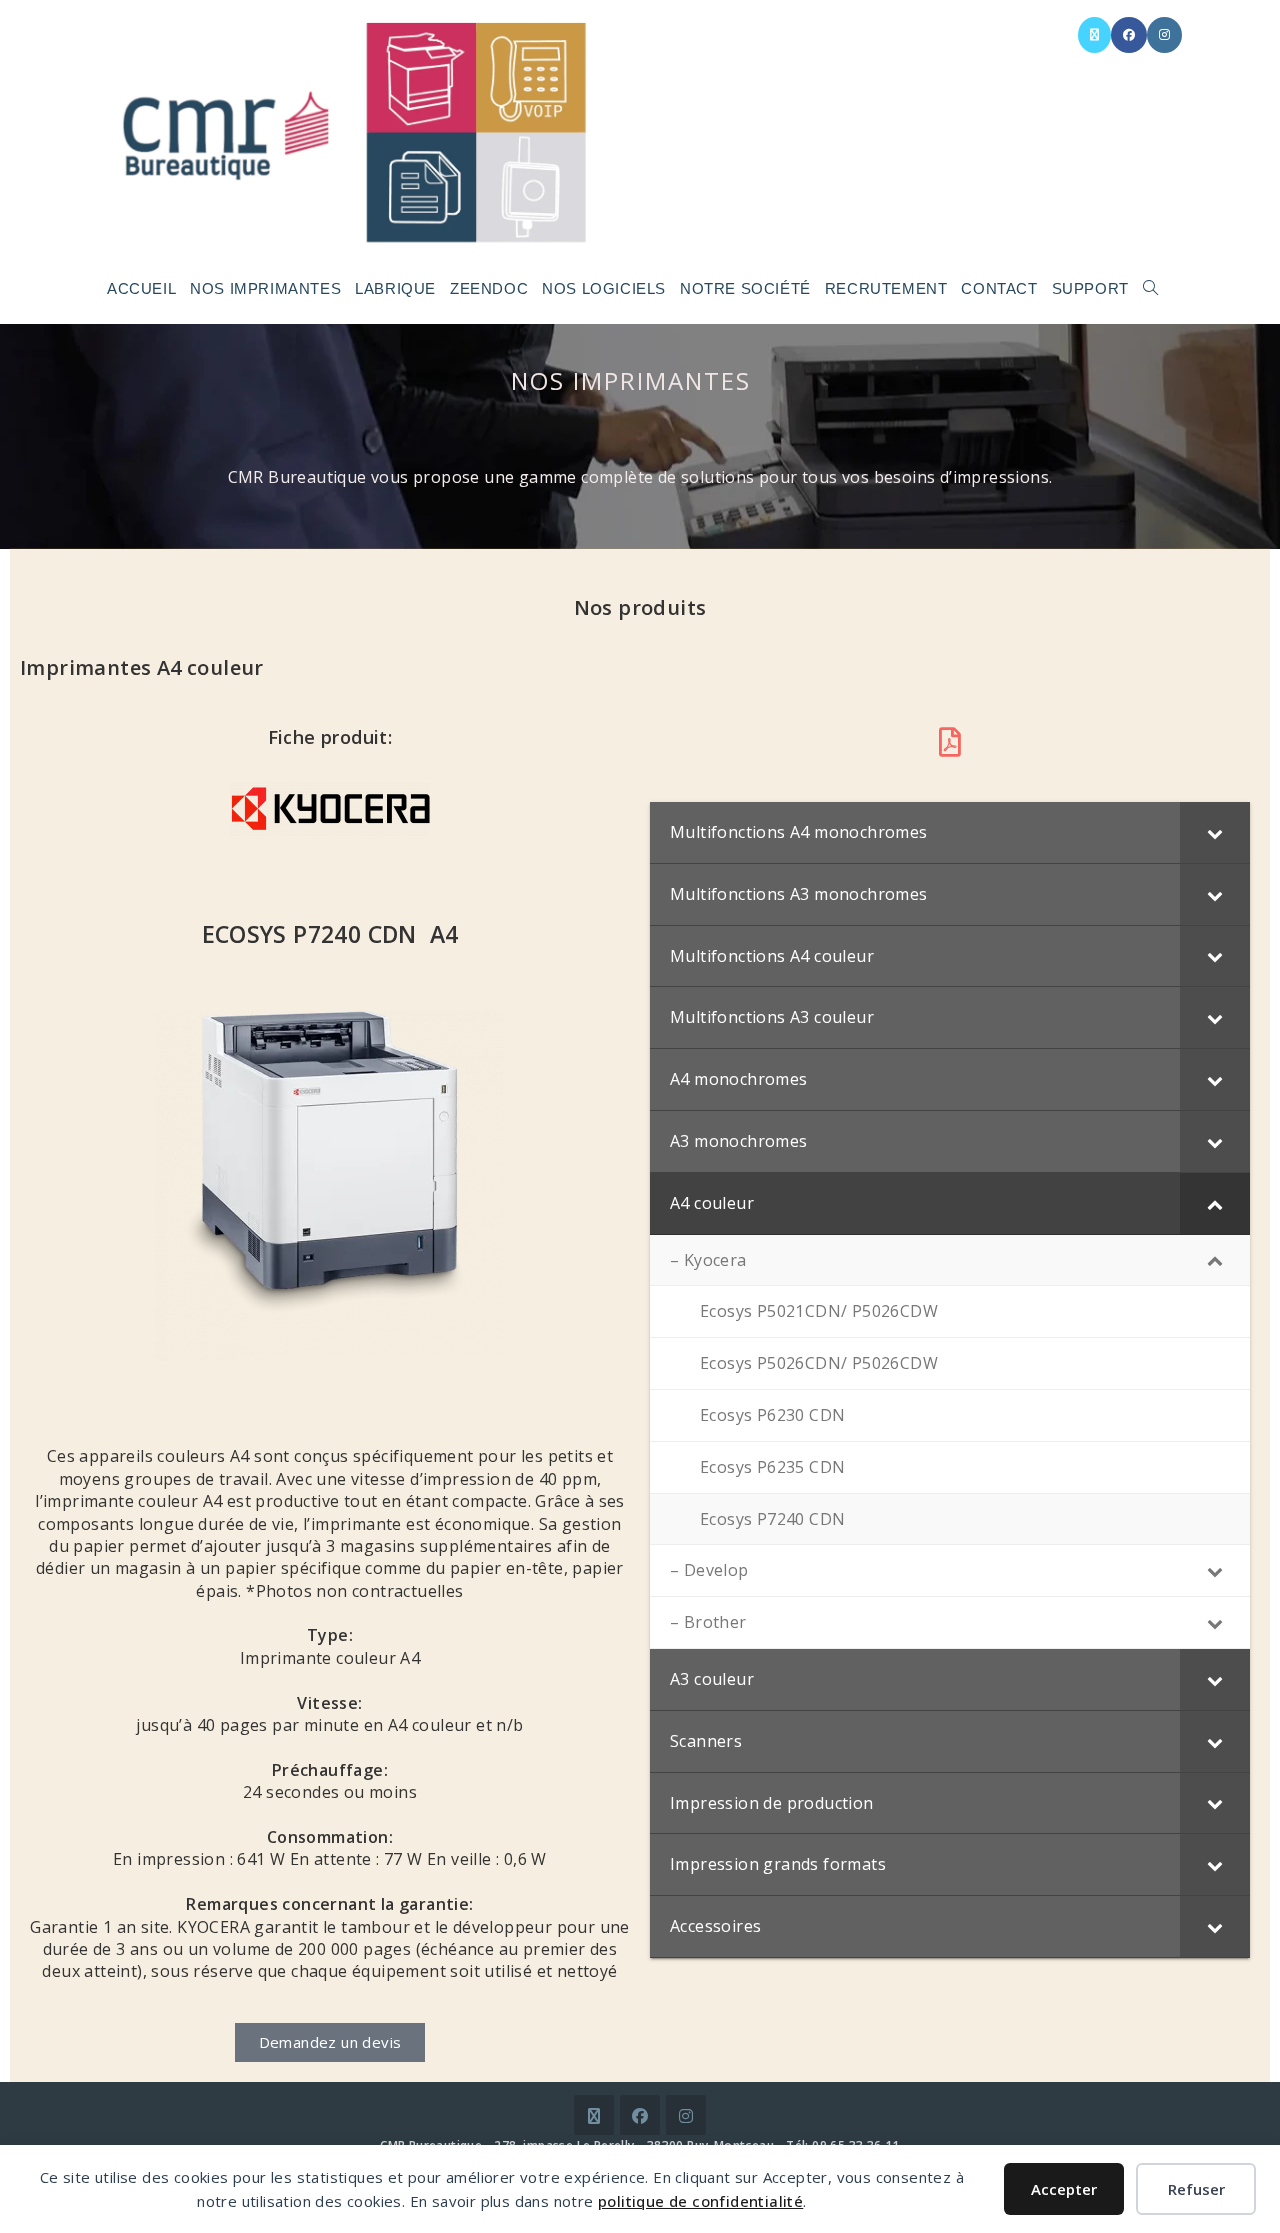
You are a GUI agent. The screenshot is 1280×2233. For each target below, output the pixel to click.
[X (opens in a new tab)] (1094, 35)
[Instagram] (686, 2115)
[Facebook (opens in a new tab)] (1129, 35)
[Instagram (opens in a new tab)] (1164, 35)
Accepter (1064, 2189)
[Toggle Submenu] (1215, 832)
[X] (594, 2115)
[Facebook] (640, 2115)
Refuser (1196, 2189)
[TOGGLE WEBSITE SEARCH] (1150, 289)
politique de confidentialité (700, 2201)
